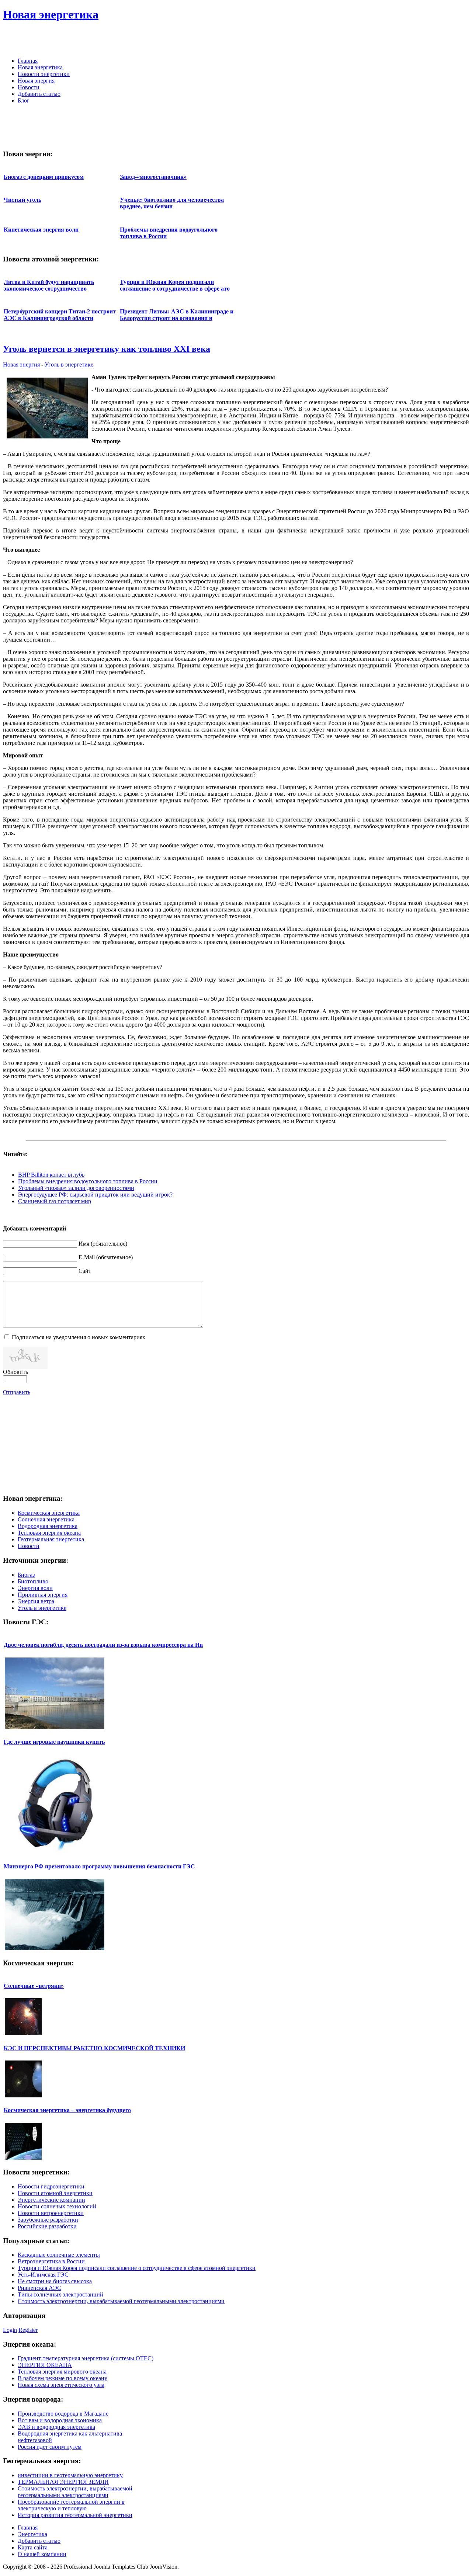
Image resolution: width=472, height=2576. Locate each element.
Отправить (17, 1392)
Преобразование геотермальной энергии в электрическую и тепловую (71, 2505)
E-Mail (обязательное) (106, 1257)
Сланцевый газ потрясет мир (55, 1201)
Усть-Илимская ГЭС (43, 2275)
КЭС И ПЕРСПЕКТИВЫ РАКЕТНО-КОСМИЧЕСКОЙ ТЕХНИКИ (94, 2048)
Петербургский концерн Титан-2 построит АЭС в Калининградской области (60, 315)
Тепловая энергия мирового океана (62, 2372)
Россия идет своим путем (50, 2447)
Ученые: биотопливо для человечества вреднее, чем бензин (172, 203)
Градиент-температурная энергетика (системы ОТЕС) (86, 2358)
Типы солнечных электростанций (60, 2294)
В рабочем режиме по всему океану (63, 2378)
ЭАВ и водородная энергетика (56, 2427)
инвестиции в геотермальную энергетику (70, 2475)
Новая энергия (22, 364)
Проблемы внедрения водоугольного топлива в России (88, 1181)
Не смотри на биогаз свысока (55, 2281)
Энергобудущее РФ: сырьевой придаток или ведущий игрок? (95, 1195)
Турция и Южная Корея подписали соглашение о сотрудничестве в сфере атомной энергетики (137, 2268)
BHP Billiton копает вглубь (51, 1175)
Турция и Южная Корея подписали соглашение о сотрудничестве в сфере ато (175, 285)
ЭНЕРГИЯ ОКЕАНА (45, 2365)
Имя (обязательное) (103, 1244)
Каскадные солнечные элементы (59, 2255)
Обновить (15, 1372)
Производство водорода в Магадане (63, 2414)
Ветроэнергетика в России (51, 2261)
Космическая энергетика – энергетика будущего (67, 2110)
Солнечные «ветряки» (34, 1986)
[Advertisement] (383, 41)
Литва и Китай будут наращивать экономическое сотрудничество (49, 285)
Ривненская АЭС (39, 2288)
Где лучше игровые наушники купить (54, 1742)
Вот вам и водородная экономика (60, 2420)
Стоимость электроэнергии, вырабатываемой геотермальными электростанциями (121, 2301)
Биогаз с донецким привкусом (44, 177)
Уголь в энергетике (69, 364)
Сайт (85, 1271)
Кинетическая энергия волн (41, 230)
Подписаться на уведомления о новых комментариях (79, 1337)
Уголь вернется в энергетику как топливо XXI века (107, 349)
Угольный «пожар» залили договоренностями (76, 1188)
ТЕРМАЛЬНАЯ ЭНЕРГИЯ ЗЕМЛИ (63, 2482)
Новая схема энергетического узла (61, 2385)
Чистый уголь (22, 200)
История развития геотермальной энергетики (75, 2515)
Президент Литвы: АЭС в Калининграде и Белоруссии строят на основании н (177, 315)
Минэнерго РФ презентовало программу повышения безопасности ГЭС (99, 1866)
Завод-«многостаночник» (153, 177)
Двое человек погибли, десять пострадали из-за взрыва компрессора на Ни (103, 1645)
